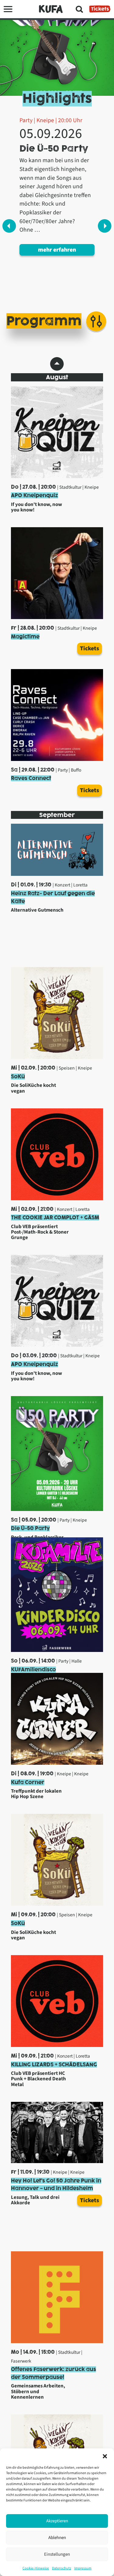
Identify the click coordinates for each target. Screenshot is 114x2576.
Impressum (83, 2568)
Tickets (100, 9)
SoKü (18, 1077)
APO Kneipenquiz (35, 495)
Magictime (25, 637)
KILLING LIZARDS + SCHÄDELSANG (54, 2065)
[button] (105, 2456)
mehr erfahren (57, 250)
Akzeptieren (57, 2521)
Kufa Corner (28, 1782)
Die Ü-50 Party (30, 1528)
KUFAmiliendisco (33, 1670)
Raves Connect (31, 778)
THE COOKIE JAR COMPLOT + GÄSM (55, 1218)
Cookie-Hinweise (36, 2568)
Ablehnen (57, 2538)
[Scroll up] (57, 364)
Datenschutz (62, 2568)
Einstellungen (57, 2554)
